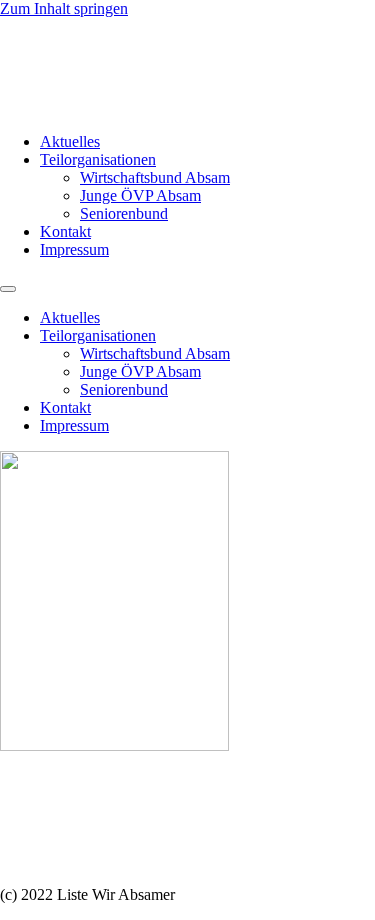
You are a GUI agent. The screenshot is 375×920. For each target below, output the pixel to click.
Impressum (74, 249)
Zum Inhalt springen (64, 8)
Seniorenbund (124, 213)
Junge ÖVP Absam (140, 195)
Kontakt (65, 231)
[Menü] (8, 289)
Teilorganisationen (98, 159)
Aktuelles (70, 141)
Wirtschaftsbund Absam (155, 177)
